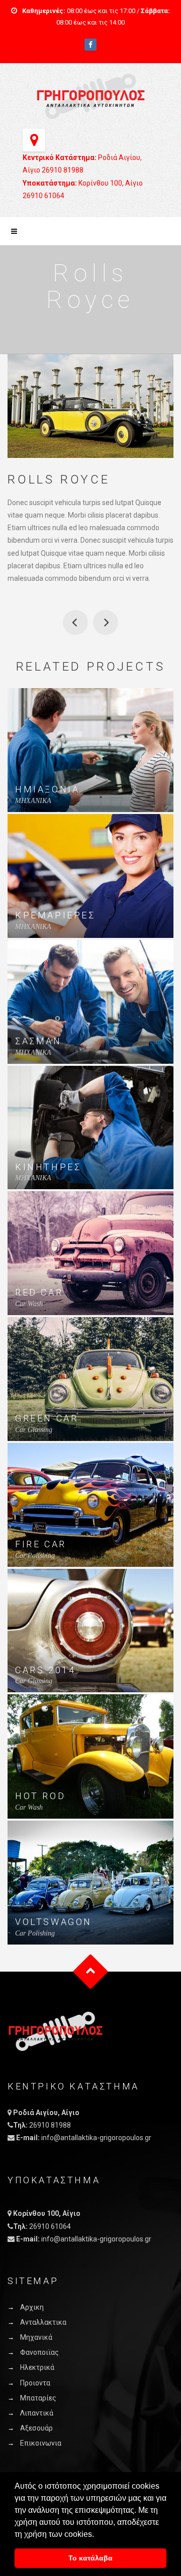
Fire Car (41, 1544)
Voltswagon (54, 1922)
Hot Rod (40, 1796)
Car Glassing (34, 1430)
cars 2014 (45, 1670)
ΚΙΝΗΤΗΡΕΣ (48, 1167)
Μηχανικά (36, 2337)
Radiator (106, 622)
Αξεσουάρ (36, 2428)
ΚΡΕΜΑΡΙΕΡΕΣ (55, 915)
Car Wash (29, 1304)
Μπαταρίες (38, 2398)
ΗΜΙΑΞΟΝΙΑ (47, 789)
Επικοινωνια (41, 2443)
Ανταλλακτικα (43, 2322)
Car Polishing (35, 1556)
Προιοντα (35, 2383)
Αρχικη (32, 2307)
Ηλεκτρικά (37, 2367)
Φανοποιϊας (39, 2352)
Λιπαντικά (37, 2413)
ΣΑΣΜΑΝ (38, 1041)
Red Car (39, 1292)
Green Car (75, 622)
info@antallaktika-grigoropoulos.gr (96, 2138)
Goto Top (91, 1971)
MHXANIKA (33, 801)
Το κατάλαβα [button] (90, 2558)
